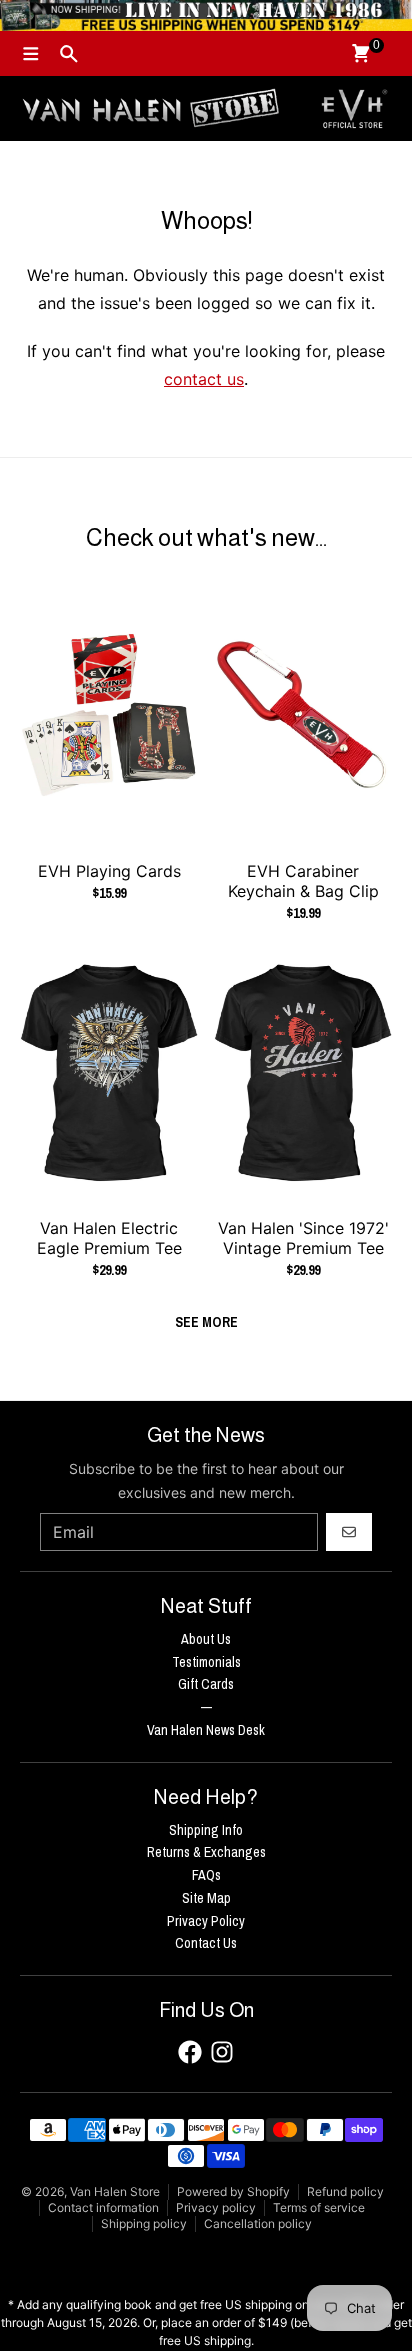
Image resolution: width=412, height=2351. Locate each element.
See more (206, 1322)
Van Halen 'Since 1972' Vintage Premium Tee (303, 1238)
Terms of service (319, 2207)
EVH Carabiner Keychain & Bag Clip (303, 881)
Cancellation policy (258, 2223)
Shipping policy (144, 2223)
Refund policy (345, 2191)
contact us (204, 379)
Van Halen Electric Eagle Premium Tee (109, 1238)
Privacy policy (216, 2207)
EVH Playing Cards (109, 871)
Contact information (103, 2207)
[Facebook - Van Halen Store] (190, 2052)
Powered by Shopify (233, 2191)
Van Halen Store (115, 2191)
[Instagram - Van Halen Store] (222, 2052)
